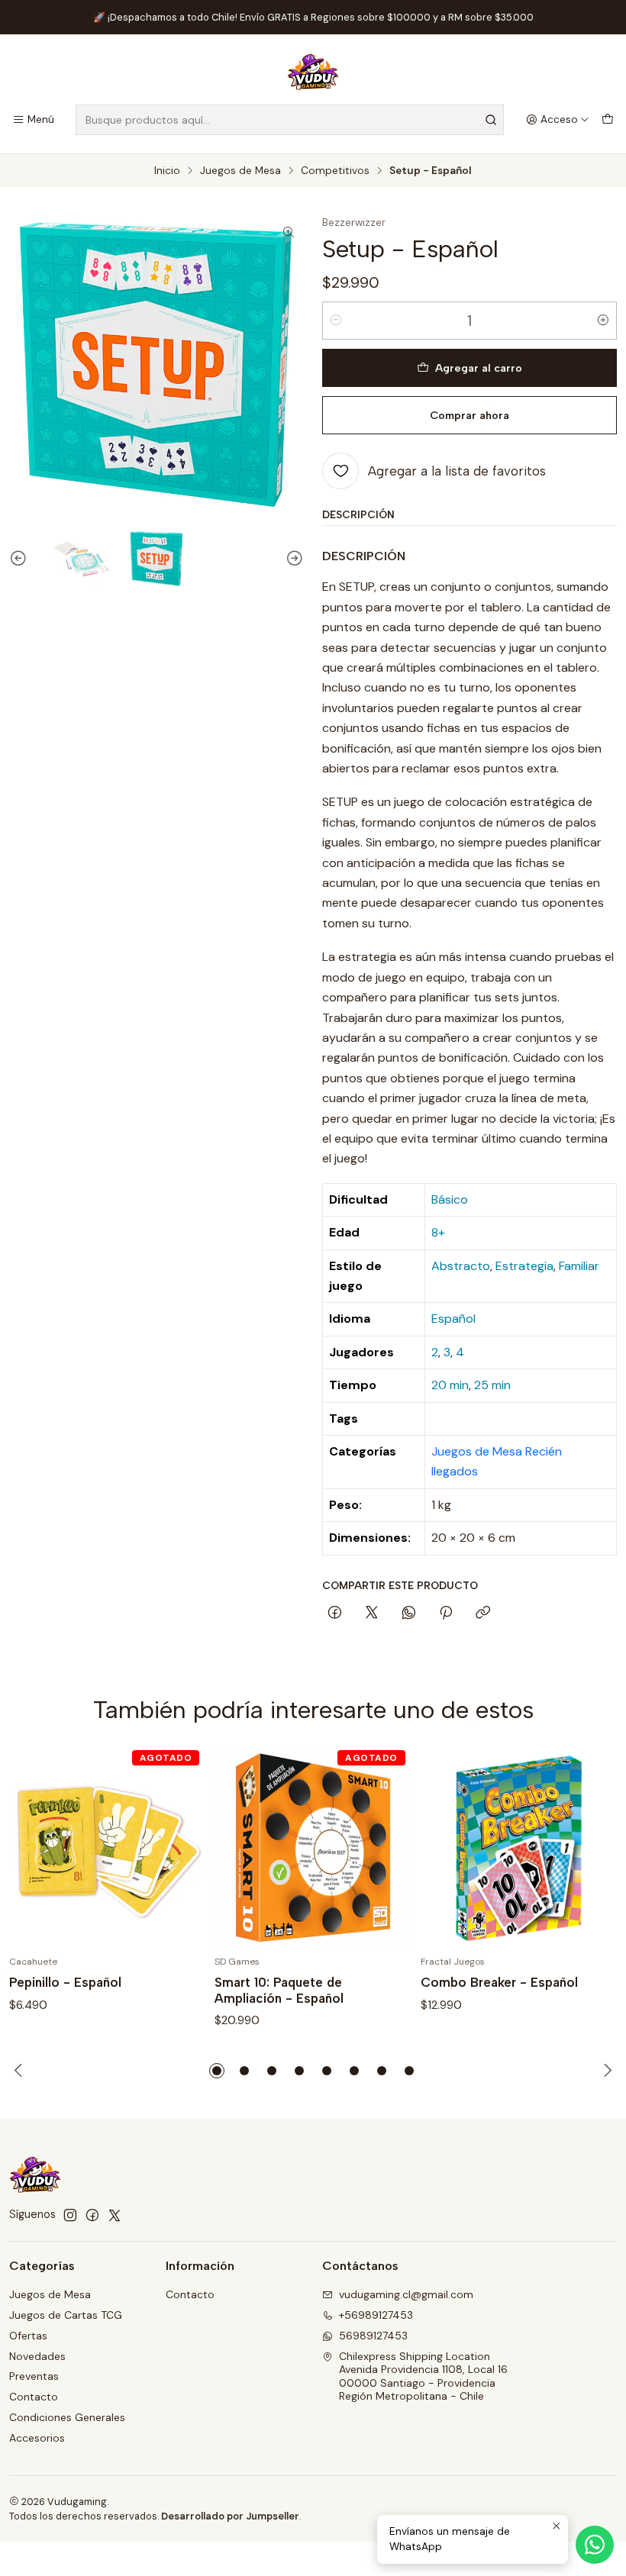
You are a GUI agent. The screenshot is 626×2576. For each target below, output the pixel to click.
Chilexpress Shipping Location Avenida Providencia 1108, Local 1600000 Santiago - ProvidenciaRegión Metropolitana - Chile (423, 2376)
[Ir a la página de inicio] (313, 72)
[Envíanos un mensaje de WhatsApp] (595, 2545)
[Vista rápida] (178, 1847)
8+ (438, 1232)
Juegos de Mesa (240, 171)
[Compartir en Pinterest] (446, 1614)
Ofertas (28, 2336)
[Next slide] (292, 559)
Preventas (34, 2376)
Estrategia (524, 1266)
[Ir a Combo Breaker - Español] (519, 1847)
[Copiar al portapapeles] (483, 1614)
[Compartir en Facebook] (335, 1614)
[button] (217, 2071)
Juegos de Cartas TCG (66, 2315)
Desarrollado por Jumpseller (230, 2516)
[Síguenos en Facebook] (92, 2215)
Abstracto (461, 1266)
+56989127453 (376, 2315)
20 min (450, 1385)
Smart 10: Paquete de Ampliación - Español (279, 1990)
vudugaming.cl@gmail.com (406, 2294)
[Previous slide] (21, 559)
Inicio (167, 171)
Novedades (37, 2356)
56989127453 (373, 2336)
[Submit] (491, 120)
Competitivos (335, 171)
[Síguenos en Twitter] (115, 2215)
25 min (492, 1385)
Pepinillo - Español (65, 1982)
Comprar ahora (469, 415)
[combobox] (290, 120)
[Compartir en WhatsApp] (409, 1614)
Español (453, 1319)
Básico (450, 1199)
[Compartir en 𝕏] (372, 1614)
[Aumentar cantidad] (603, 321)
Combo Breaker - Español (499, 1982)
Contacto (34, 2397)
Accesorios (37, 2438)
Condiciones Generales (67, 2417)
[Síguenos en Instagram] (70, 2215)
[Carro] (608, 120)
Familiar (579, 1266)
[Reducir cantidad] (336, 321)
